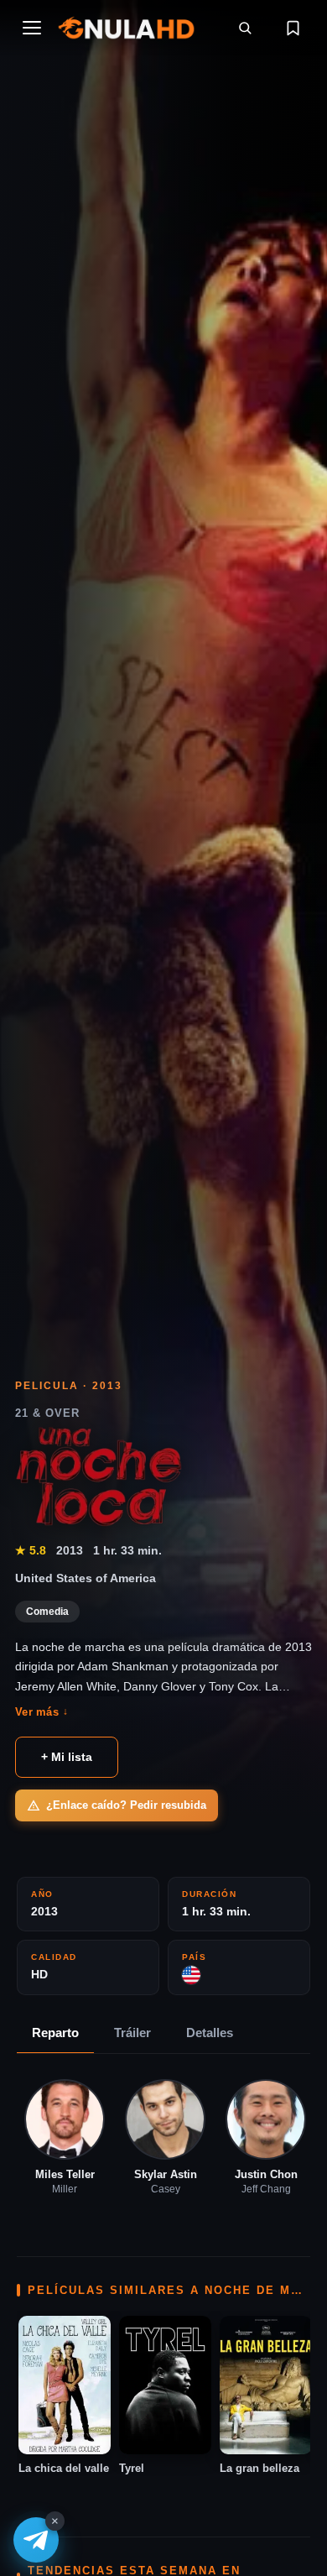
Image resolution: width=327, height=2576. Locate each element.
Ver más (42, 1712)
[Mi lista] (293, 28)
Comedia (47, 1612)
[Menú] (32, 28)
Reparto (55, 2033)
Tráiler (132, 2033)
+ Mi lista (67, 1757)
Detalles (210, 2033)
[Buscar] (245, 28)
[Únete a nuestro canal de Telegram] (36, 2540)
